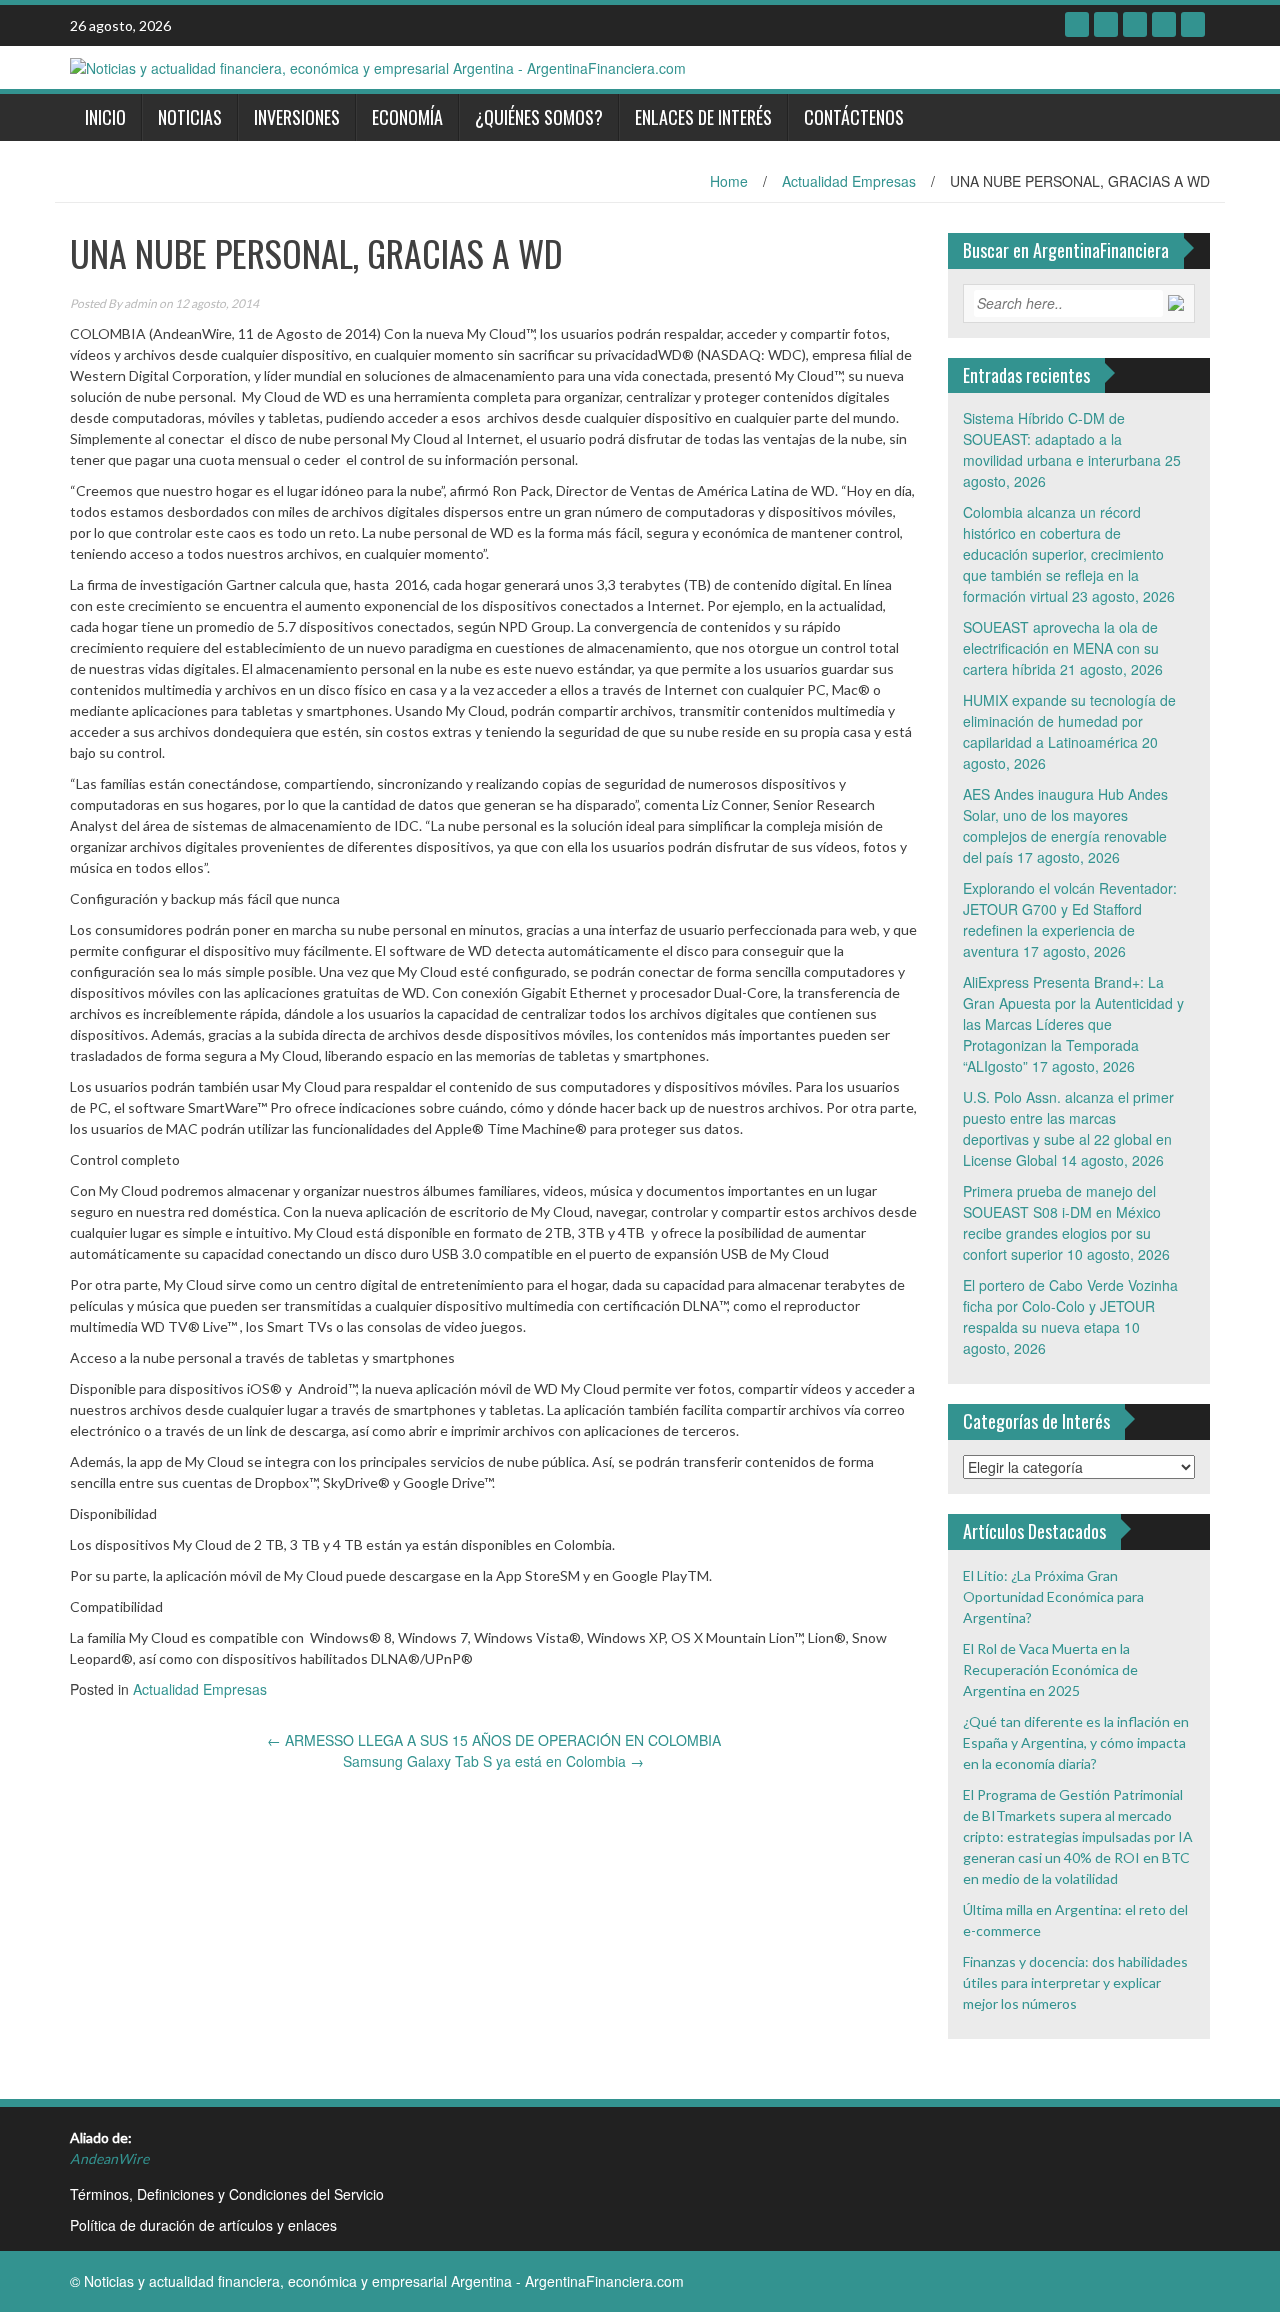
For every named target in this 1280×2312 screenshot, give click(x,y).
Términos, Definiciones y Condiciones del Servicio (227, 2194)
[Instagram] (1193, 24)
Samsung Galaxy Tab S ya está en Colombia (493, 1761)
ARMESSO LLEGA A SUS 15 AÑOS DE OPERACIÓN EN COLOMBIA (494, 1740)
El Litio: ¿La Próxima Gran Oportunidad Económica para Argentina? (1053, 1596)
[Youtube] (1164, 24)
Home (729, 181)
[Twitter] (1106, 24)
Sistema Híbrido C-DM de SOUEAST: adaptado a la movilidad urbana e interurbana (1062, 439)
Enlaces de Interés (703, 117)
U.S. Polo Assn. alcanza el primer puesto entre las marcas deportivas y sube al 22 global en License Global (1068, 1128)
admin (140, 303)
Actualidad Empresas (849, 181)
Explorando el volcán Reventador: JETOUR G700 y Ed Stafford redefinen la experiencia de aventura (1070, 919)
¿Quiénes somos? (539, 117)
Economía (407, 117)
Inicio (105, 117)
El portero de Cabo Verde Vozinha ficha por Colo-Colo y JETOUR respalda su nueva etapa (1070, 1306)
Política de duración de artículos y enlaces (203, 2225)
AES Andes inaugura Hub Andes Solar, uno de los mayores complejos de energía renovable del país (1065, 825)
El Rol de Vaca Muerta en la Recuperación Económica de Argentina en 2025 (1050, 1669)
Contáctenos (854, 117)
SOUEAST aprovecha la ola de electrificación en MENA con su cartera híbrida (1061, 648)
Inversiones (297, 117)
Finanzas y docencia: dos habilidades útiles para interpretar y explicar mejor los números (1075, 1982)
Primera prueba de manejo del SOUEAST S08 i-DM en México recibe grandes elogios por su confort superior (1062, 1222)
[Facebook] (1077, 24)
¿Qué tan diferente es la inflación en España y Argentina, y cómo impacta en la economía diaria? (1076, 1742)
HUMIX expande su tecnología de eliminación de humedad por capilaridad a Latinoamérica (1069, 721)
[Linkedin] (1135, 24)
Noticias (190, 117)
